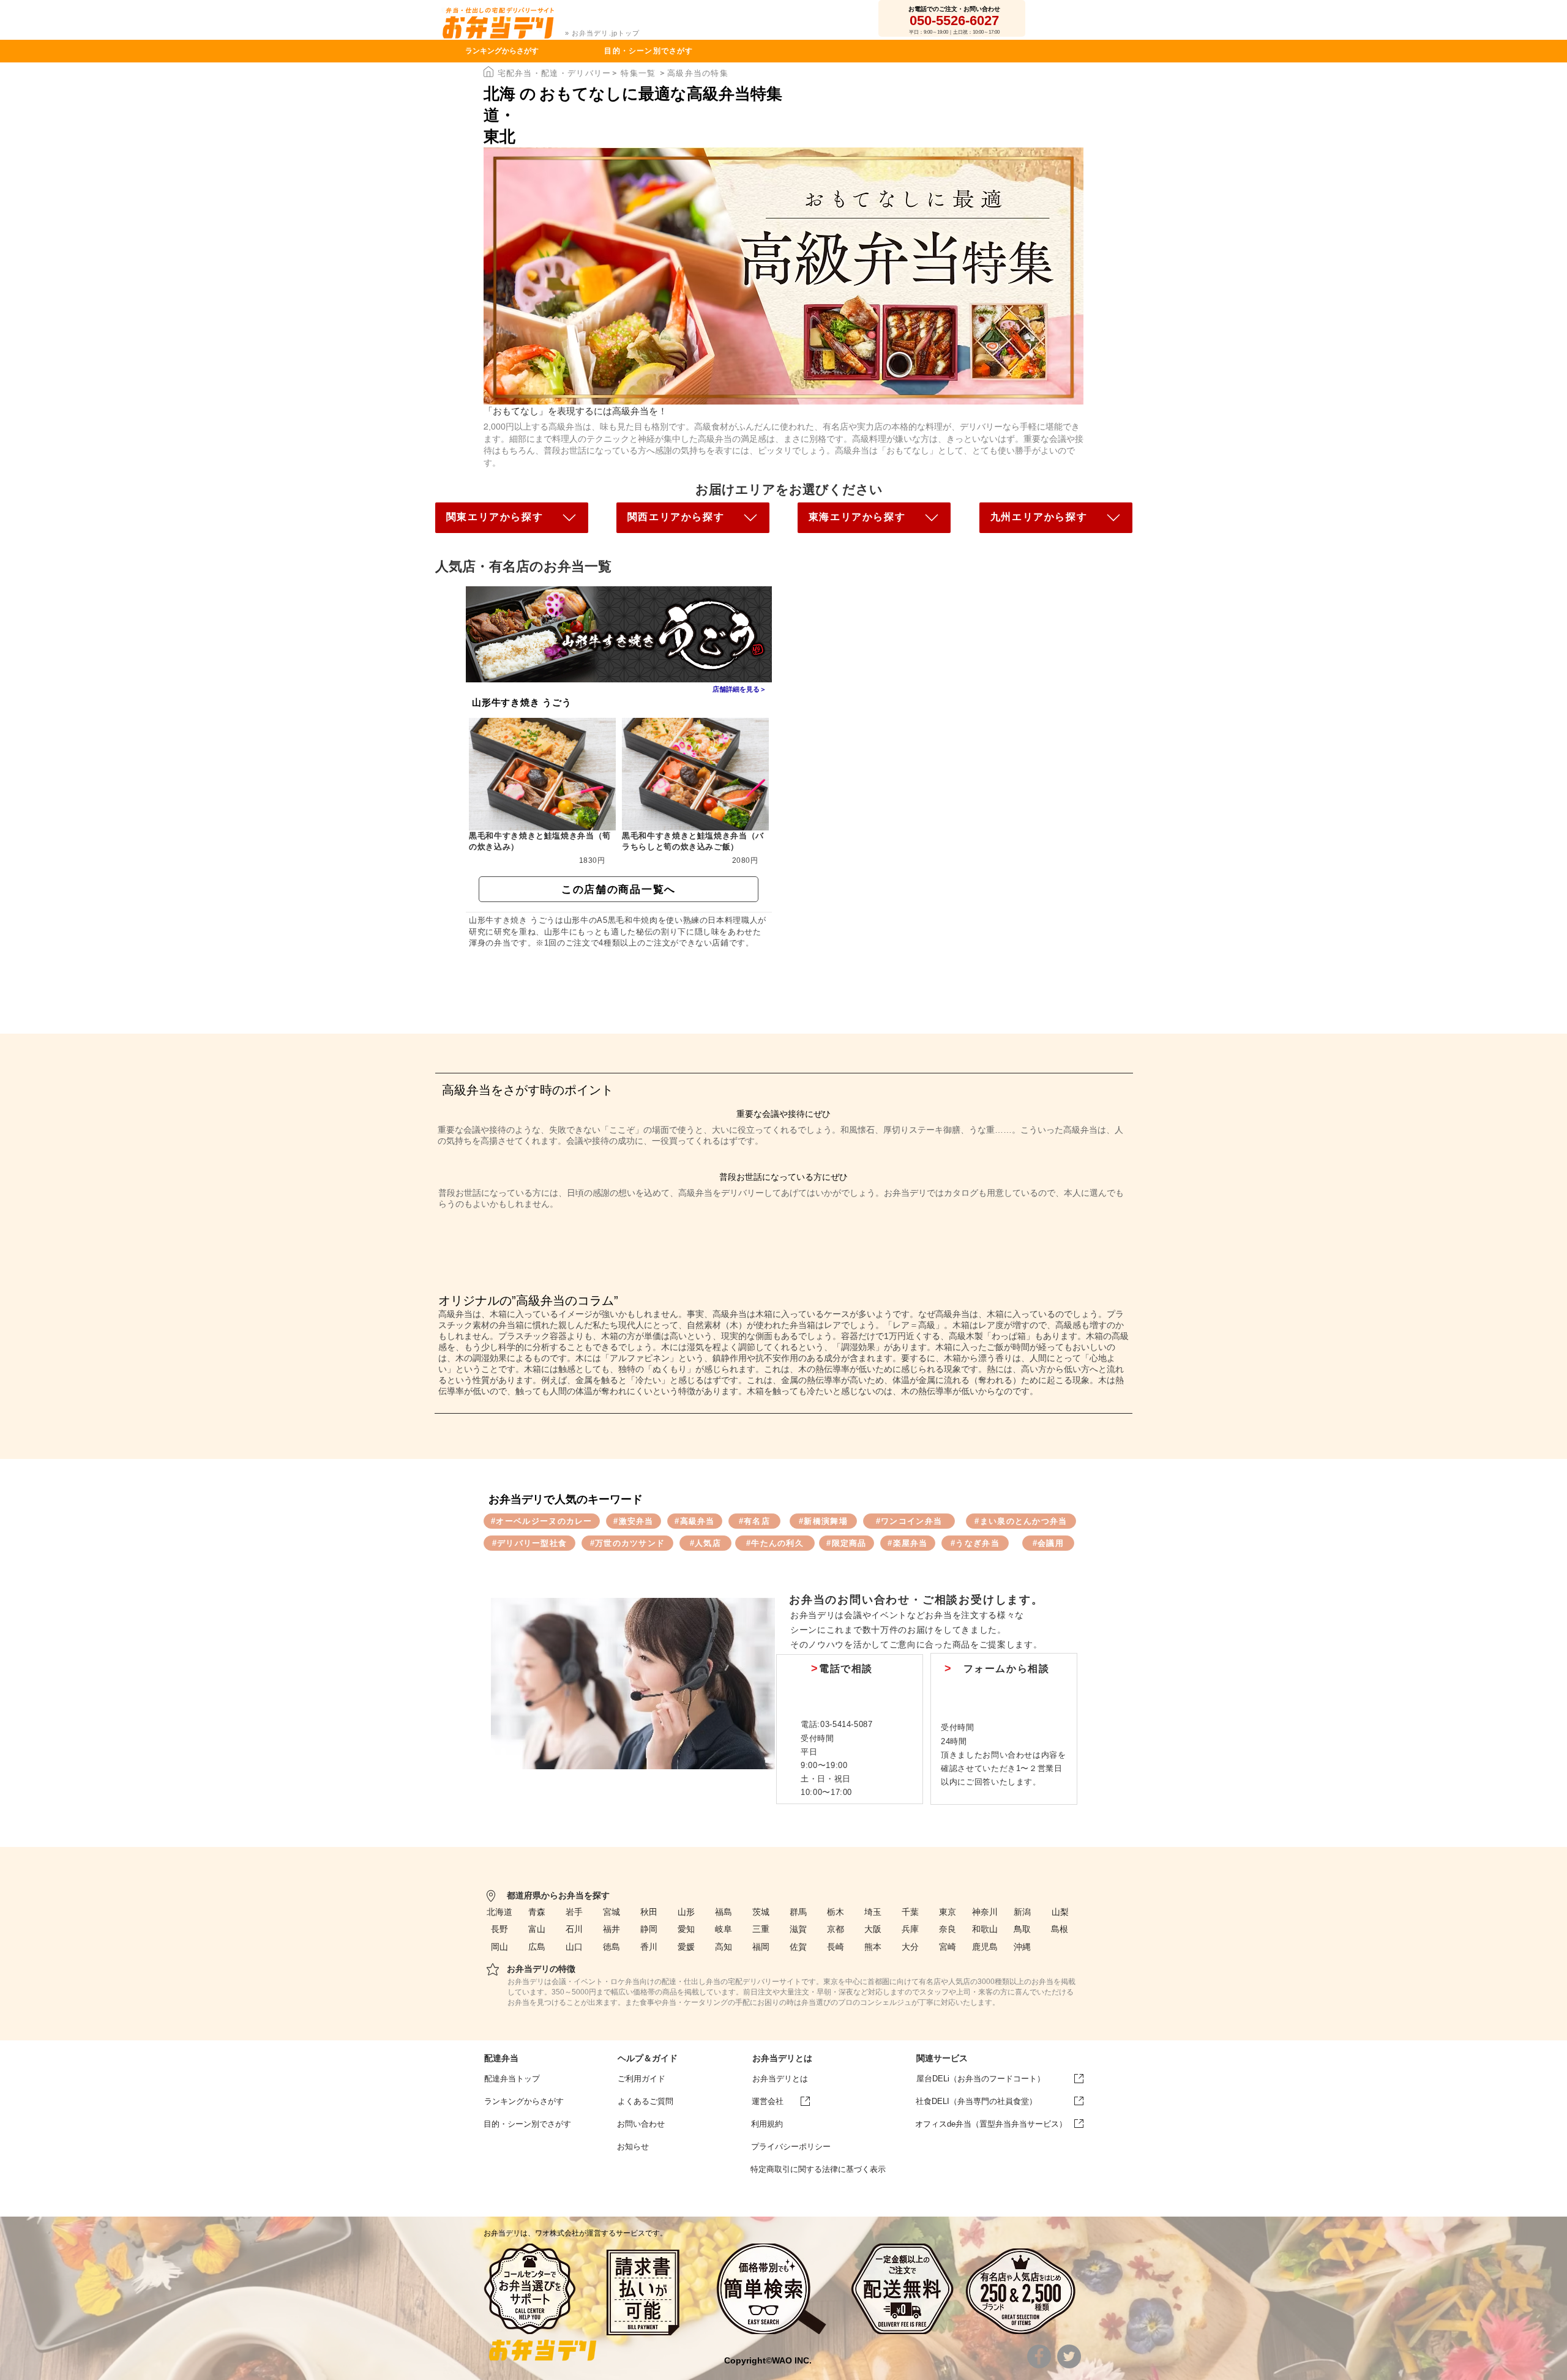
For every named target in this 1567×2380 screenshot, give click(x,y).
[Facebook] (1039, 2356)
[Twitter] (1069, 2356)
